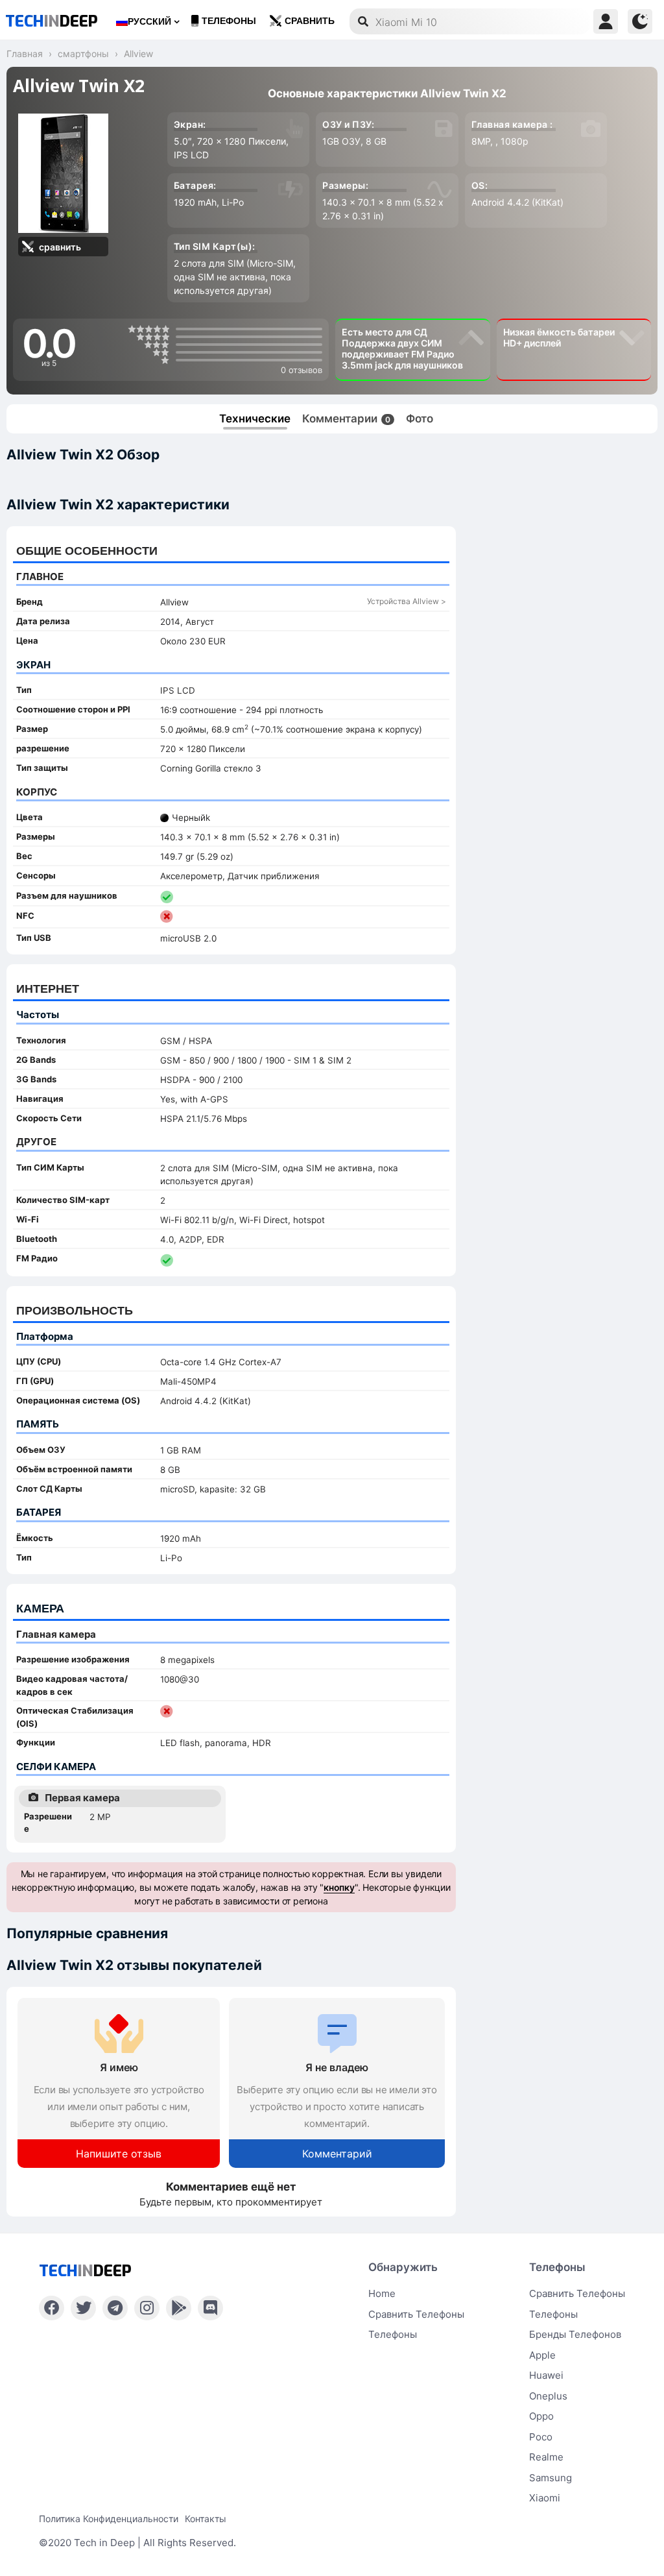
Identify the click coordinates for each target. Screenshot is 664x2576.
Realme (546, 2457)
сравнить (310, 21)
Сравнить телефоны (416, 2314)
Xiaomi (545, 2498)
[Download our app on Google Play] (179, 2308)
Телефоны (229, 21)
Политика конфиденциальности (109, 2519)
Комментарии (346, 419)
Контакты (206, 2519)
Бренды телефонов (575, 2334)
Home (382, 2293)
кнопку (339, 1887)
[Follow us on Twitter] (83, 2308)
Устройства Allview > (407, 601)
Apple (542, 2355)
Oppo (541, 2416)
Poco (541, 2437)
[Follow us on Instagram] (147, 2308)
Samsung (551, 2478)
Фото (420, 419)
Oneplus (548, 2396)
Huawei (546, 2375)
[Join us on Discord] (210, 2308)
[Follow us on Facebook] (52, 2308)
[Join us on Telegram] (115, 2308)
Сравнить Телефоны (577, 2293)
